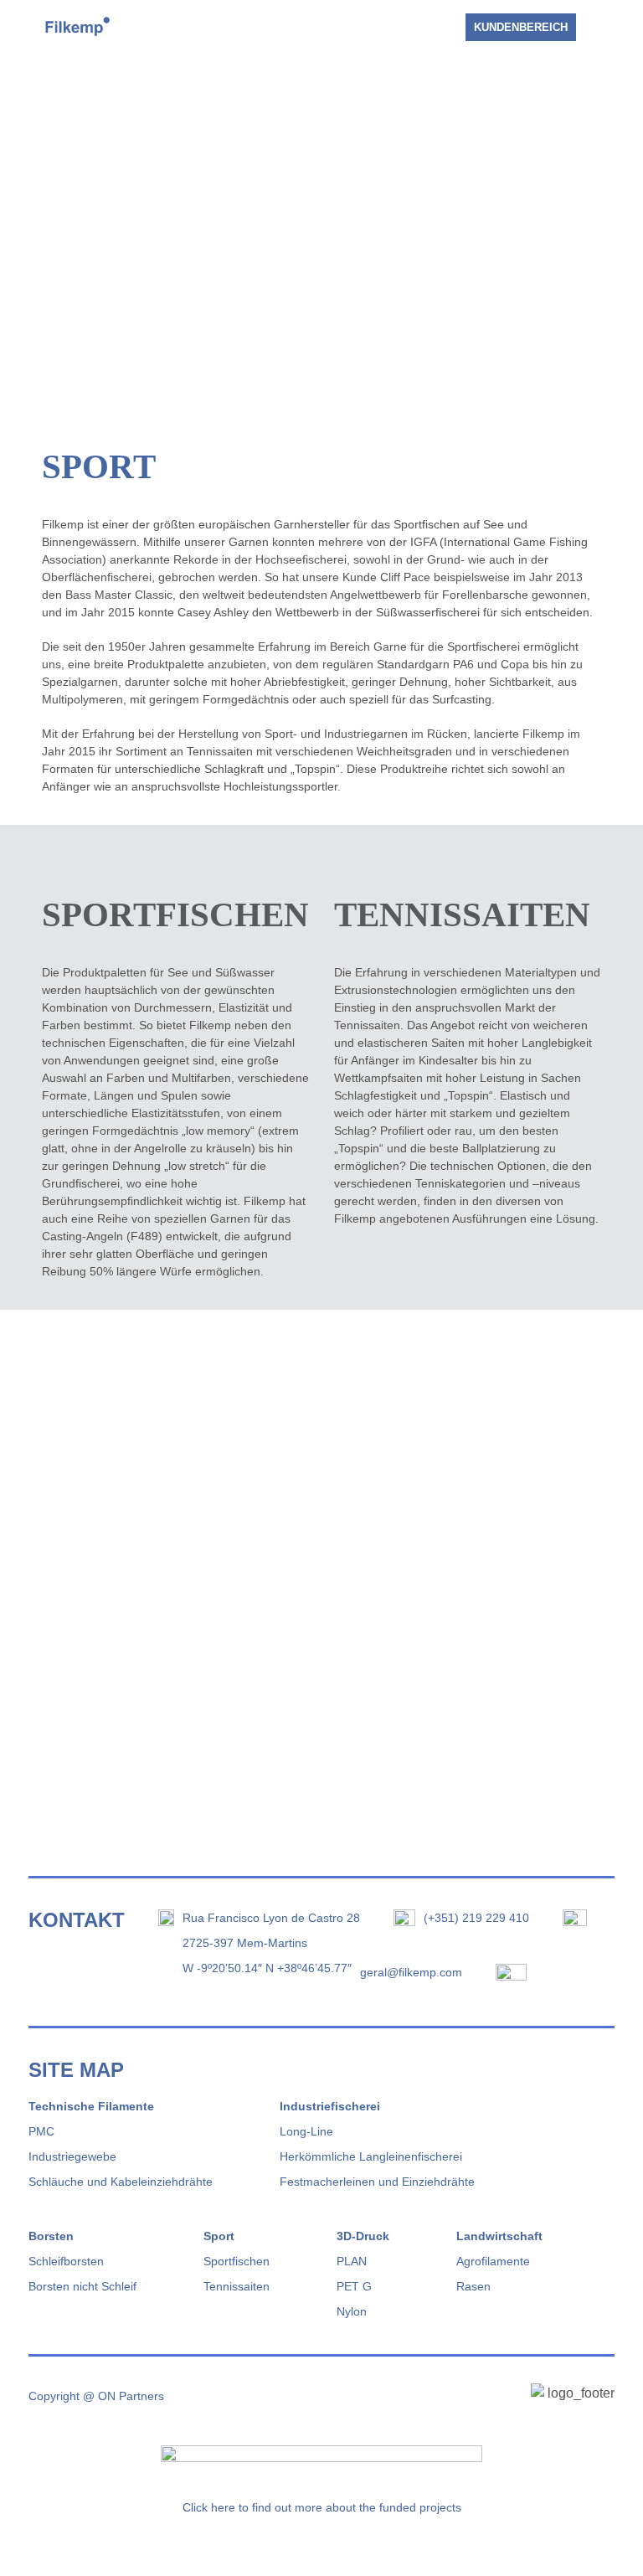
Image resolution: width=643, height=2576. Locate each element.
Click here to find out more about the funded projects (322, 2507)
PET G (354, 2286)
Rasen (473, 2286)
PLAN (352, 2261)
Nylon (352, 2311)
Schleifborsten (66, 2261)
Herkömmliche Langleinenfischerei (371, 2156)
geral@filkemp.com (411, 1972)
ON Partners (131, 2396)
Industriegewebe (72, 2156)
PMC (41, 2131)
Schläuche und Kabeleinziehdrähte (121, 2182)
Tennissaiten (237, 2286)
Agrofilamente (493, 2261)
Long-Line (306, 2131)
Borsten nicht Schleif (82, 2286)
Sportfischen (237, 2261)
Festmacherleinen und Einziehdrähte (377, 2182)
